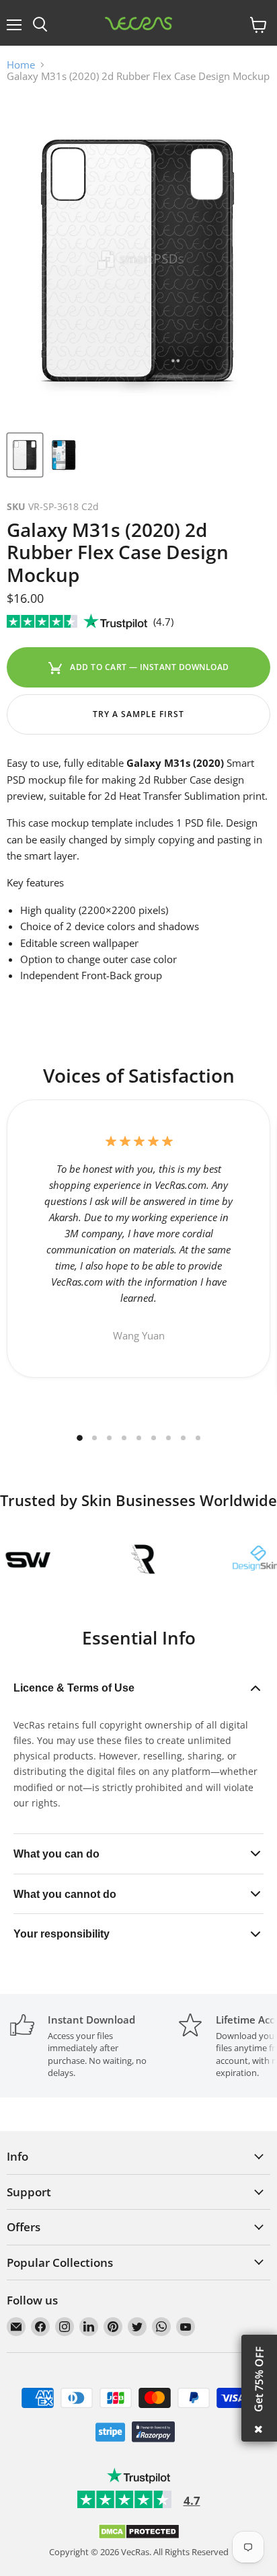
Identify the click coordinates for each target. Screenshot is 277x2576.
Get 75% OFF (259, 2379)
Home (21, 65)
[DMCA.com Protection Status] (139, 2536)
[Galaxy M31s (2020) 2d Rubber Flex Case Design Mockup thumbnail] (25, 455)
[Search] (40, 25)
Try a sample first (138, 714)
